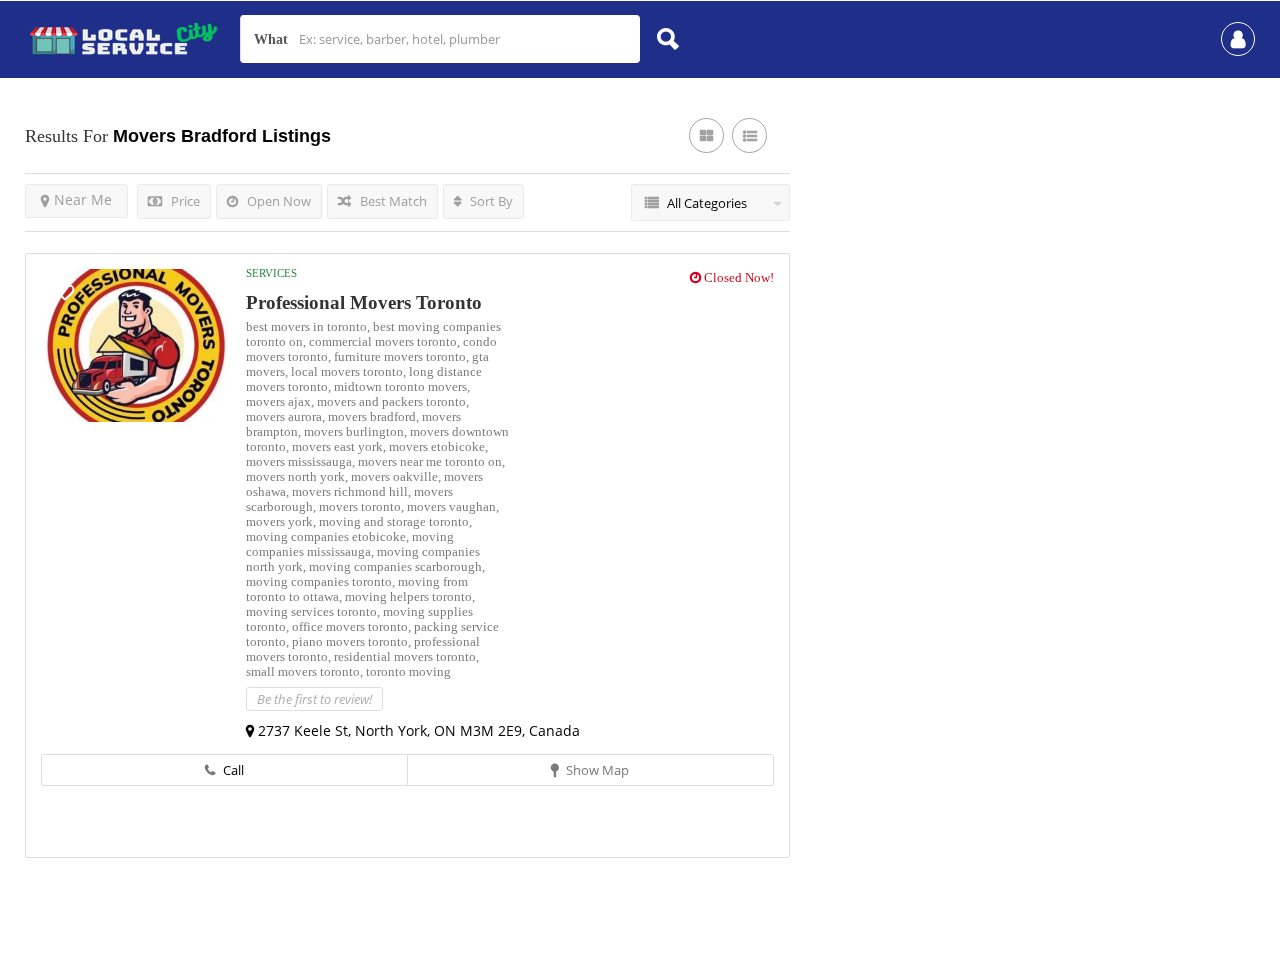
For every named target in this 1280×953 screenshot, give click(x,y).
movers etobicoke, (438, 446)
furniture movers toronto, (403, 356)
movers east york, (340, 446)
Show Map (596, 770)
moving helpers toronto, (410, 596)
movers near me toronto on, (431, 461)
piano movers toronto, (353, 641)
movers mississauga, (302, 461)
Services (271, 273)
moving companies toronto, (322, 581)
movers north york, (298, 476)
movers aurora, (287, 416)
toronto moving (408, 671)
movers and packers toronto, (393, 401)
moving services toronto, (314, 611)
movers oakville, (397, 476)
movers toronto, (363, 506)
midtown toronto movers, (402, 386)
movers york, (282, 521)
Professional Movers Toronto (364, 302)
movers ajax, (281, 401)
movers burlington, (357, 431)
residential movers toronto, (406, 656)
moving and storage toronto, (395, 521)
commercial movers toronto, (386, 341)
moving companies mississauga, (350, 544)
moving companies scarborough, (397, 566)
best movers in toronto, (309, 326)
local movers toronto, (350, 371)
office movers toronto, (353, 626)
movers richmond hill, (353, 491)
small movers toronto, (306, 671)
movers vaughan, (453, 506)
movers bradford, (375, 416)
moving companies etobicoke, (329, 536)
